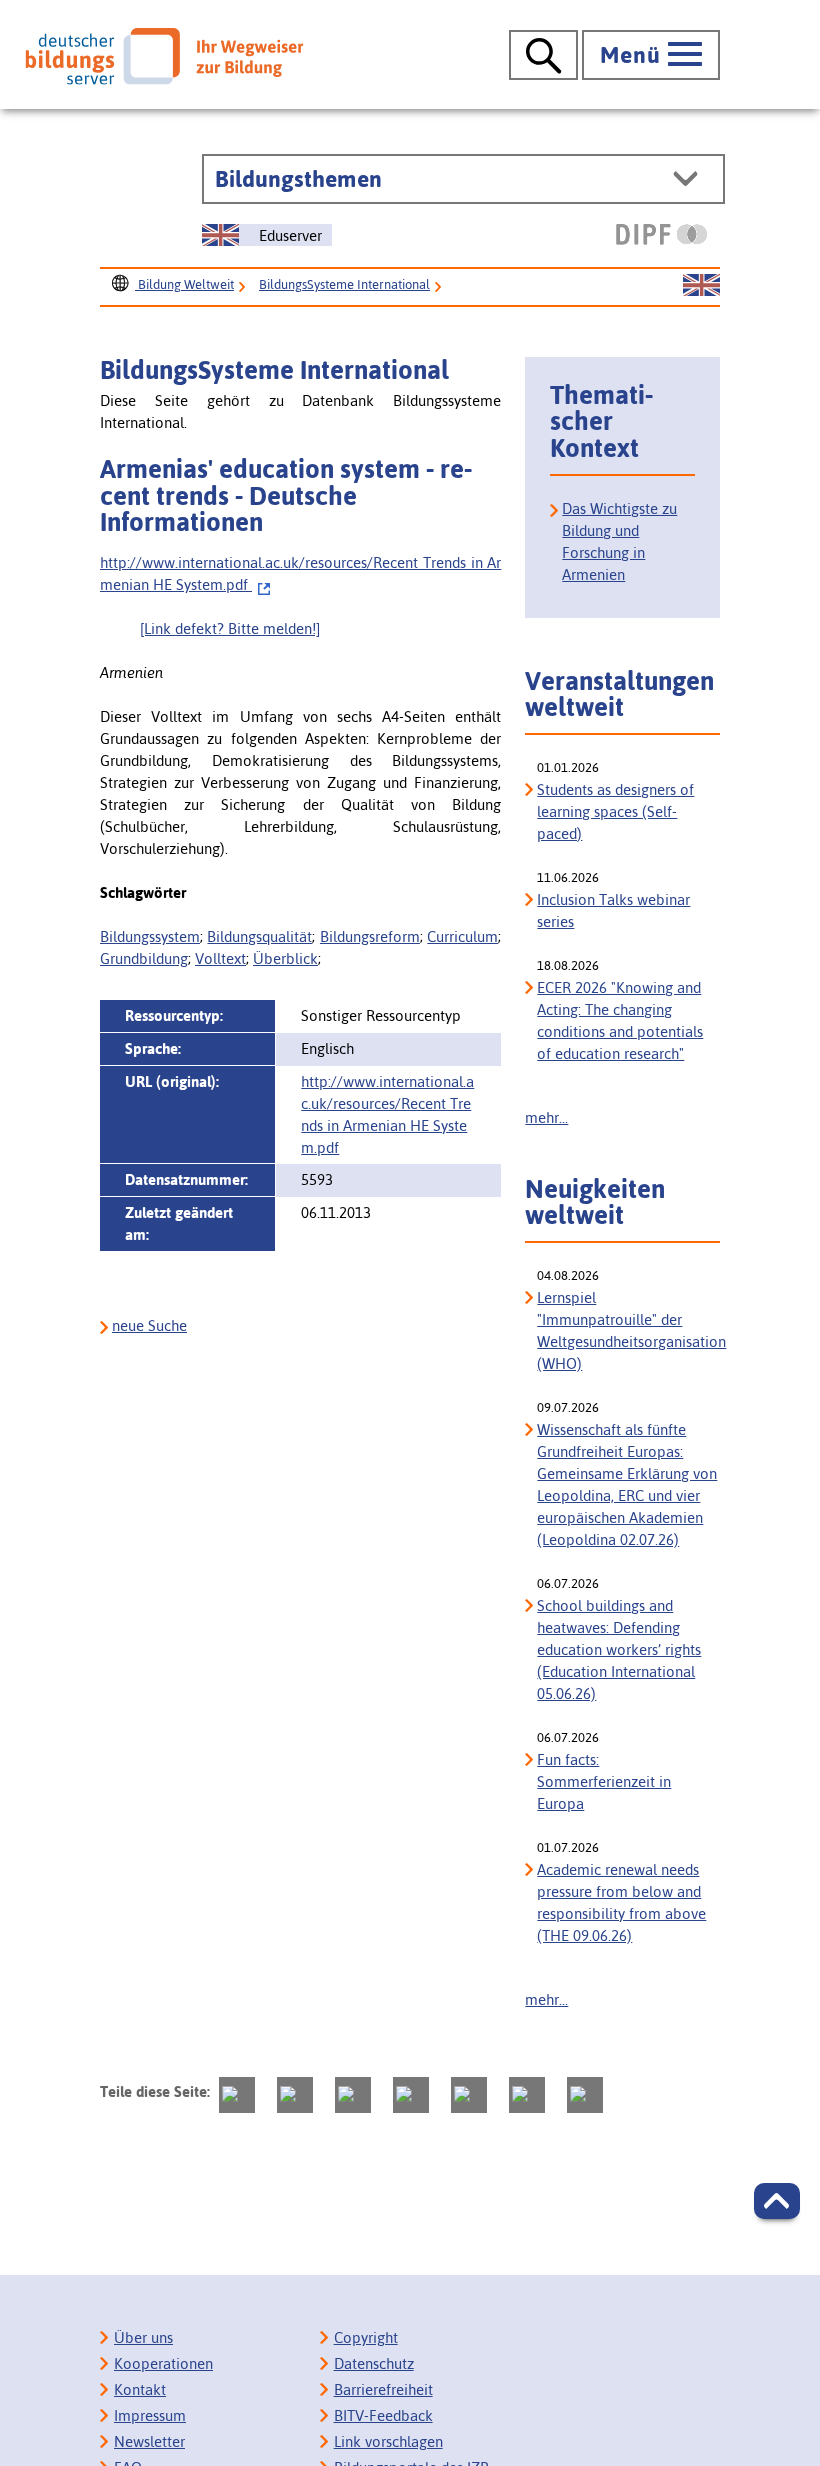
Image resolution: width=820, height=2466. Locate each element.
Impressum (150, 2415)
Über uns (143, 2337)
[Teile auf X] (353, 2095)
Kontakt (140, 2389)
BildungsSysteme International (344, 284)
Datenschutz (374, 2363)
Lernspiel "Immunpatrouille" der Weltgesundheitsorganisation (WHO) (628, 1330)
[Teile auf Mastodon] (237, 2095)
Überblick (285, 958)
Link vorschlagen (388, 2441)
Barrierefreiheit (383, 2389)
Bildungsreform (370, 936)
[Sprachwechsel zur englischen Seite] (701, 286)
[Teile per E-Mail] (527, 2095)
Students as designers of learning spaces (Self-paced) (615, 811)
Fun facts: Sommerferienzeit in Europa (604, 1781)
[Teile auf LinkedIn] (469, 2095)
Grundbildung (144, 958)
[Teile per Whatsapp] (411, 2095)
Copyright (366, 2337)
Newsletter (149, 2441)
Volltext (220, 958)
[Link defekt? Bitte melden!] (230, 628)
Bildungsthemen (298, 179)
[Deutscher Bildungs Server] (164, 56)
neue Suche (149, 1325)
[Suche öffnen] (543, 55)
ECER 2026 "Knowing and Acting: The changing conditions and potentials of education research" (620, 1020)
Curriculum (462, 936)
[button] (777, 2201)
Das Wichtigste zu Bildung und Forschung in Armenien (619, 541)
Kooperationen (163, 2363)
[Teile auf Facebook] (295, 2095)
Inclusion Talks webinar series (613, 910)
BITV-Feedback (383, 2415)
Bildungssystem (150, 936)
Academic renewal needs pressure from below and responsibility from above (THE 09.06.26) (621, 1902)
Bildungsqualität (259, 936)
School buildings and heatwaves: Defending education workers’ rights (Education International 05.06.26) (619, 1649)
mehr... (546, 1117)
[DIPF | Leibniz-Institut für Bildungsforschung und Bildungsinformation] (661, 234)
